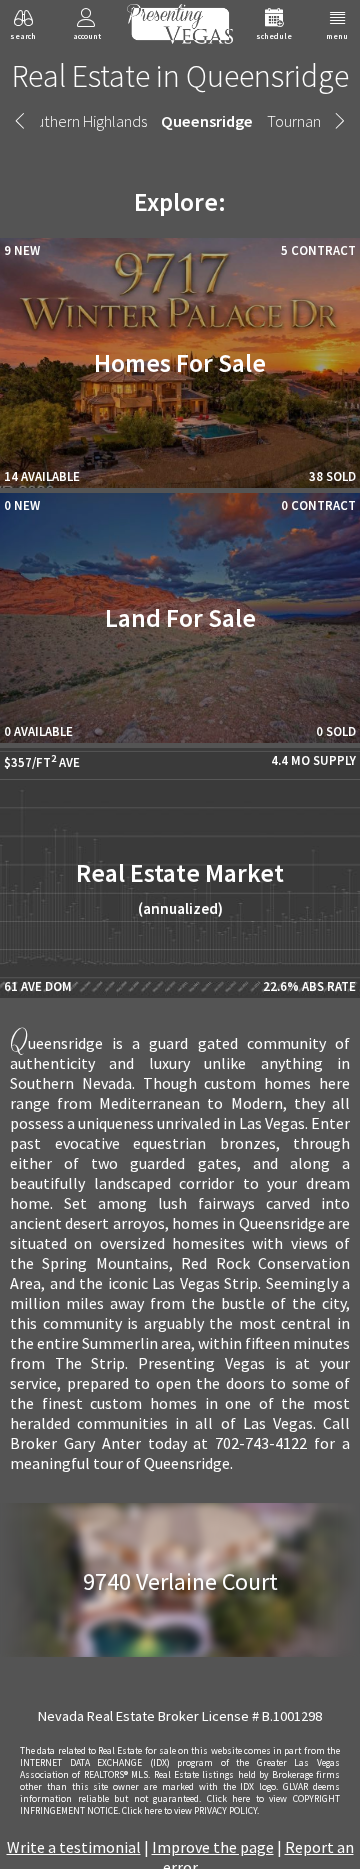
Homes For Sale (180, 363)
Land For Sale (180, 618)
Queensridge (207, 121)
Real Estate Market (180, 887)
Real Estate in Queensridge (180, 76)
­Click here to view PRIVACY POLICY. (190, 1811)
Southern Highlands (82, 121)
